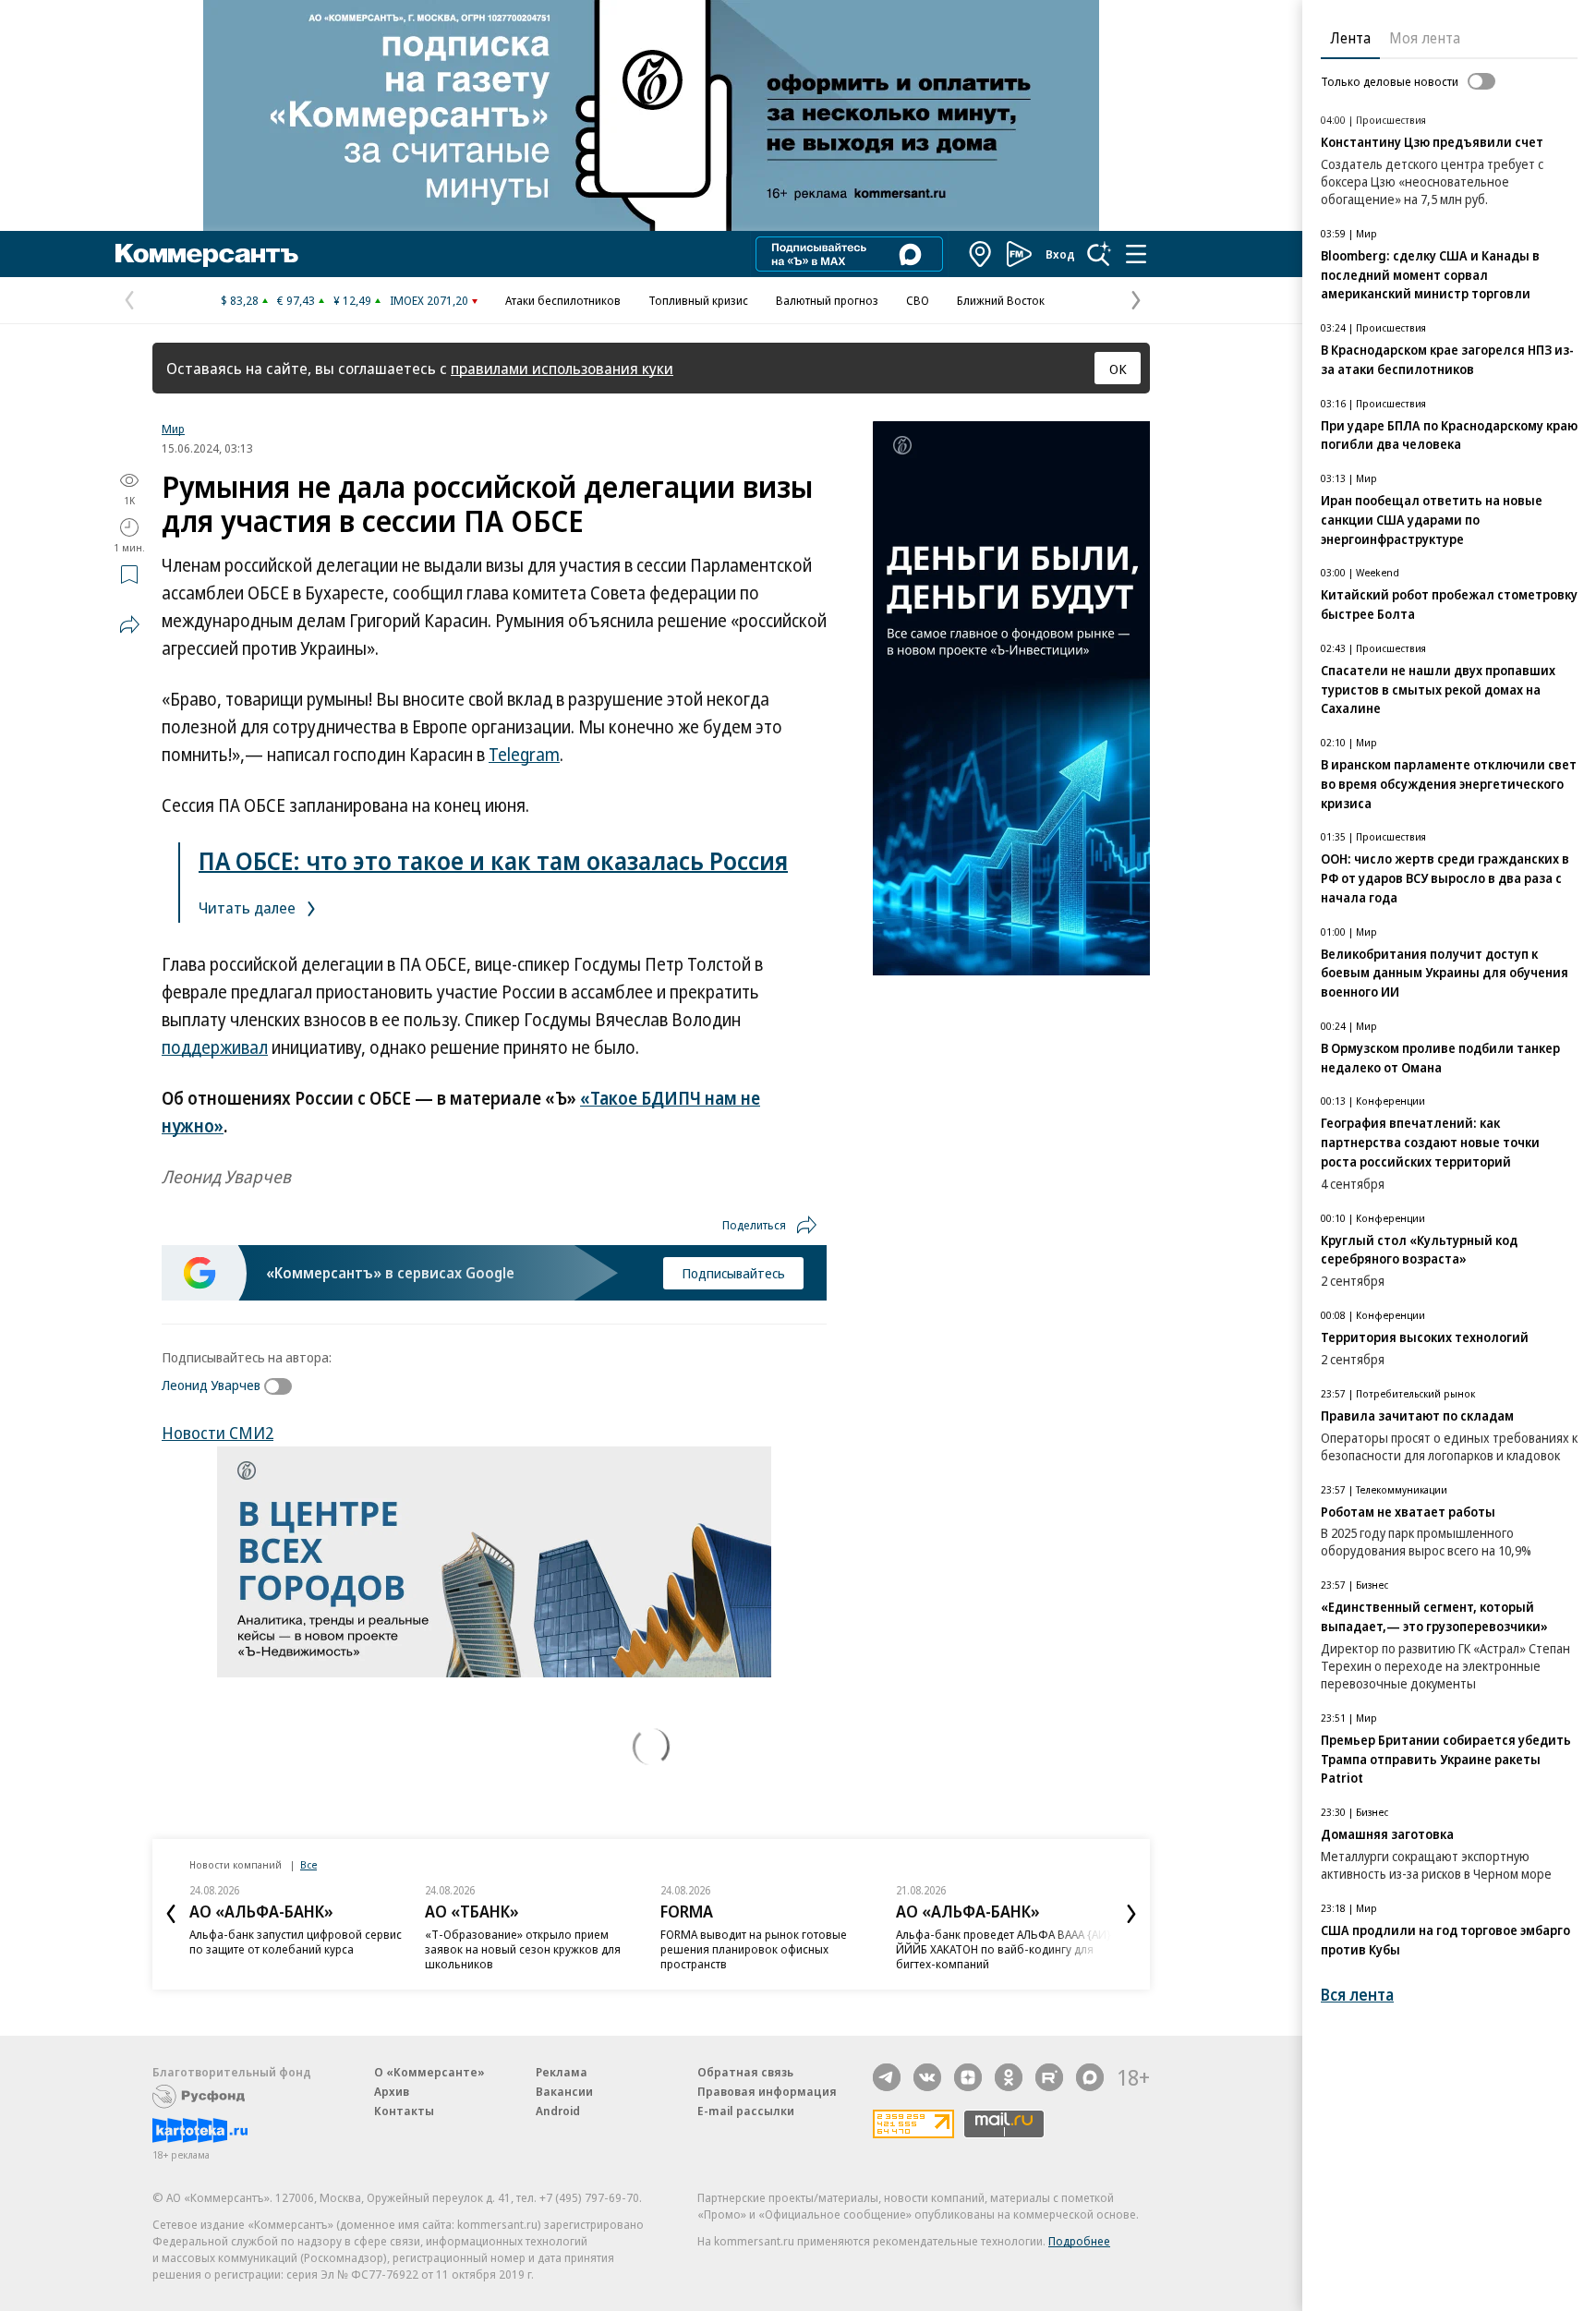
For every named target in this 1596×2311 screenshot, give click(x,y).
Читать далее (249, 907)
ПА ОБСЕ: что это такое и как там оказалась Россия (493, 860)
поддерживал (215, 1047)
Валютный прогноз (827, 300)
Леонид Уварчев (211, 1385)
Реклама (562, 2072)
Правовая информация (767, 2091)
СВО (918, 300)
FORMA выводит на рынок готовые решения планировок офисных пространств (754, 1949)
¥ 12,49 (352, 300)
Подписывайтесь (733, 1273)
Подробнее (1079, 2241)
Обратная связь (745, 2072)
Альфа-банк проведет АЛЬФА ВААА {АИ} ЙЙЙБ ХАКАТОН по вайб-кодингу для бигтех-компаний (1004, 1949)
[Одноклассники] (1009, 2077)
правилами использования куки (562, 368)
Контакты (404, 2111)
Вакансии (564, 2091)
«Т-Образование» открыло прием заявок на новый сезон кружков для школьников (523, 1949)
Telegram (524, 755)
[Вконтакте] (927, 2077)
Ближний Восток (1001, 300)
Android (558, 2111)
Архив (392, 2091)
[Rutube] (1049, 2077)
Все (308, 1864)
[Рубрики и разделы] (1136, 254)
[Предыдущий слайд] (171, 1914)
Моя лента (1425, 38)
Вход (1060, 254)
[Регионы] (981, 254)
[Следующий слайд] (1131, 1914)
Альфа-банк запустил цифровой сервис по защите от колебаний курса (296, 1942)
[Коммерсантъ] (207, 254)
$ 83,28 (240, 300)
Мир (173, 429)
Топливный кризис (698, 300)
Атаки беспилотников (563, 300)
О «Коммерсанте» (429, 2072)
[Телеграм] (887, 2077)
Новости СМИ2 (218, 1433)
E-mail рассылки (746, 2111)
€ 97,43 (296, 300)
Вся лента (1357, 1995)
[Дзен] (968, 2077)
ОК (1118, 369)
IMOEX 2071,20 (429, 300)
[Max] (1090, 2077)
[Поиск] (1099, 254)
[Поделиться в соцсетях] (129, 624)
